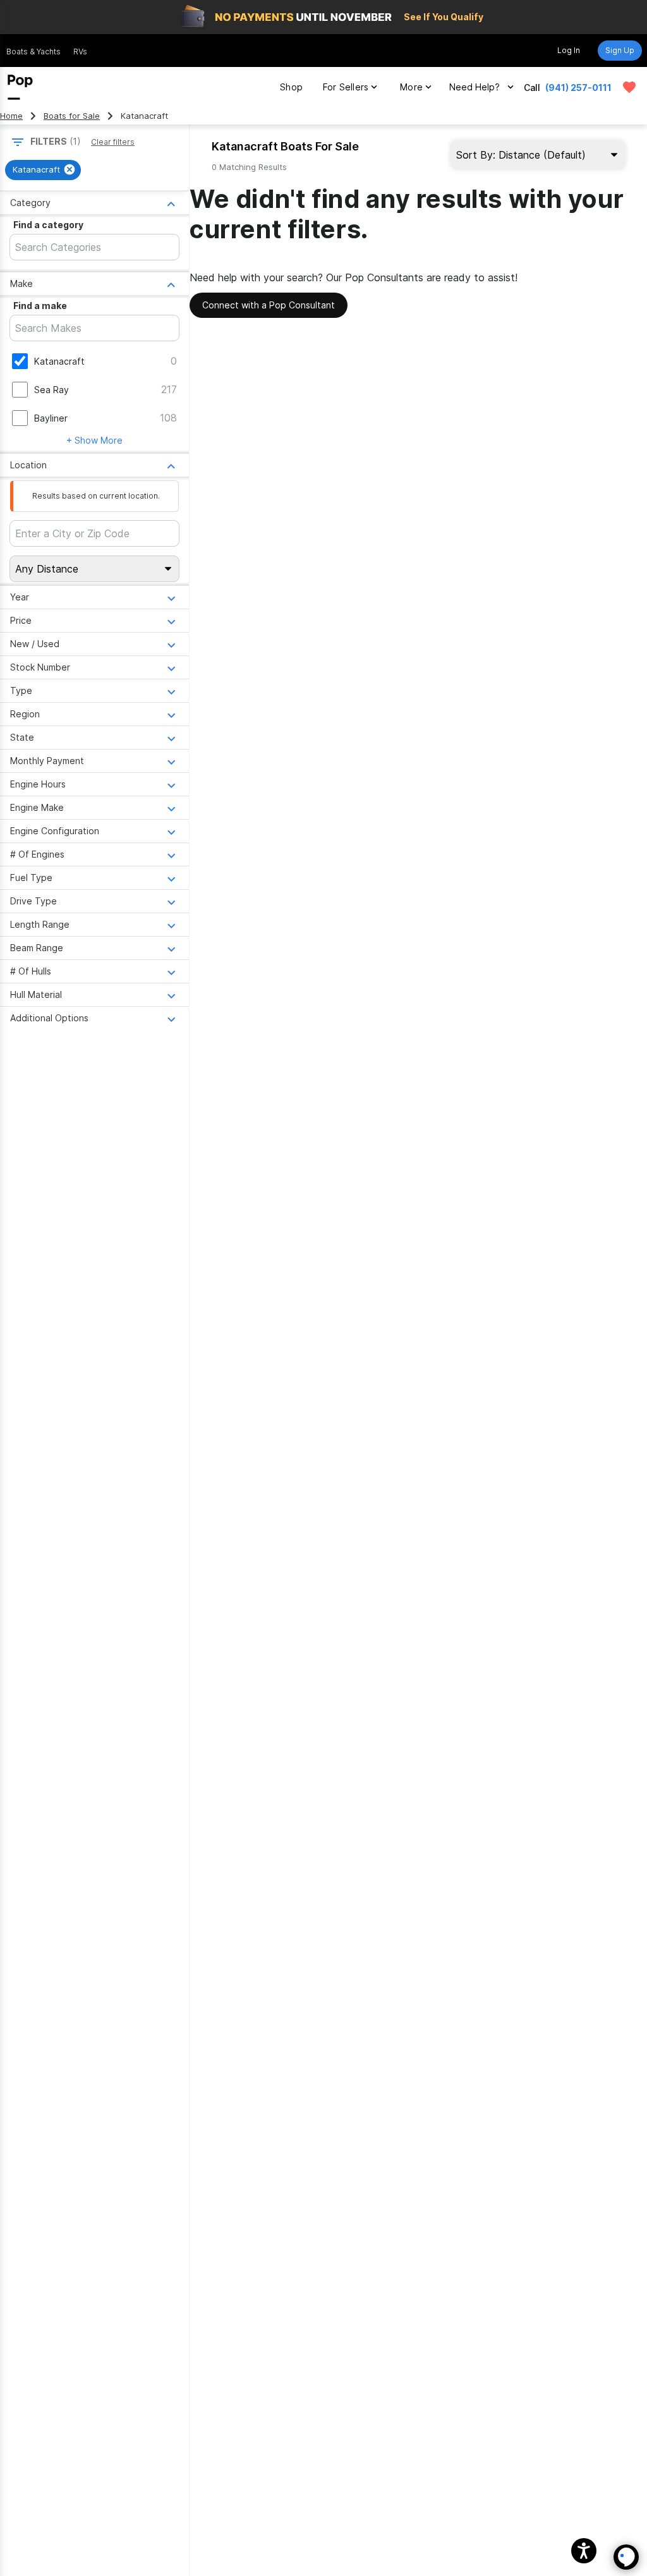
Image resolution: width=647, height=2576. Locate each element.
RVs (80, 52)
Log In (569, 50)
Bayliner (51, 418)
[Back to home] (20, 87)
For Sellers (346, 87)
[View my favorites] (629, 87)
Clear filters (113, 142)
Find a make (40, 306)
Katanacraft (59, 361)
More (411, 87)
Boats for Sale (72, 116)
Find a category (48, 225)
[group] (43, 170)
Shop (291, 87)
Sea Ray (51, 390)
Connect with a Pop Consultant (269, 305)
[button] (584, 2551)
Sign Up (620, 50)
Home (11, 116)
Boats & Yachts (33, 52)
